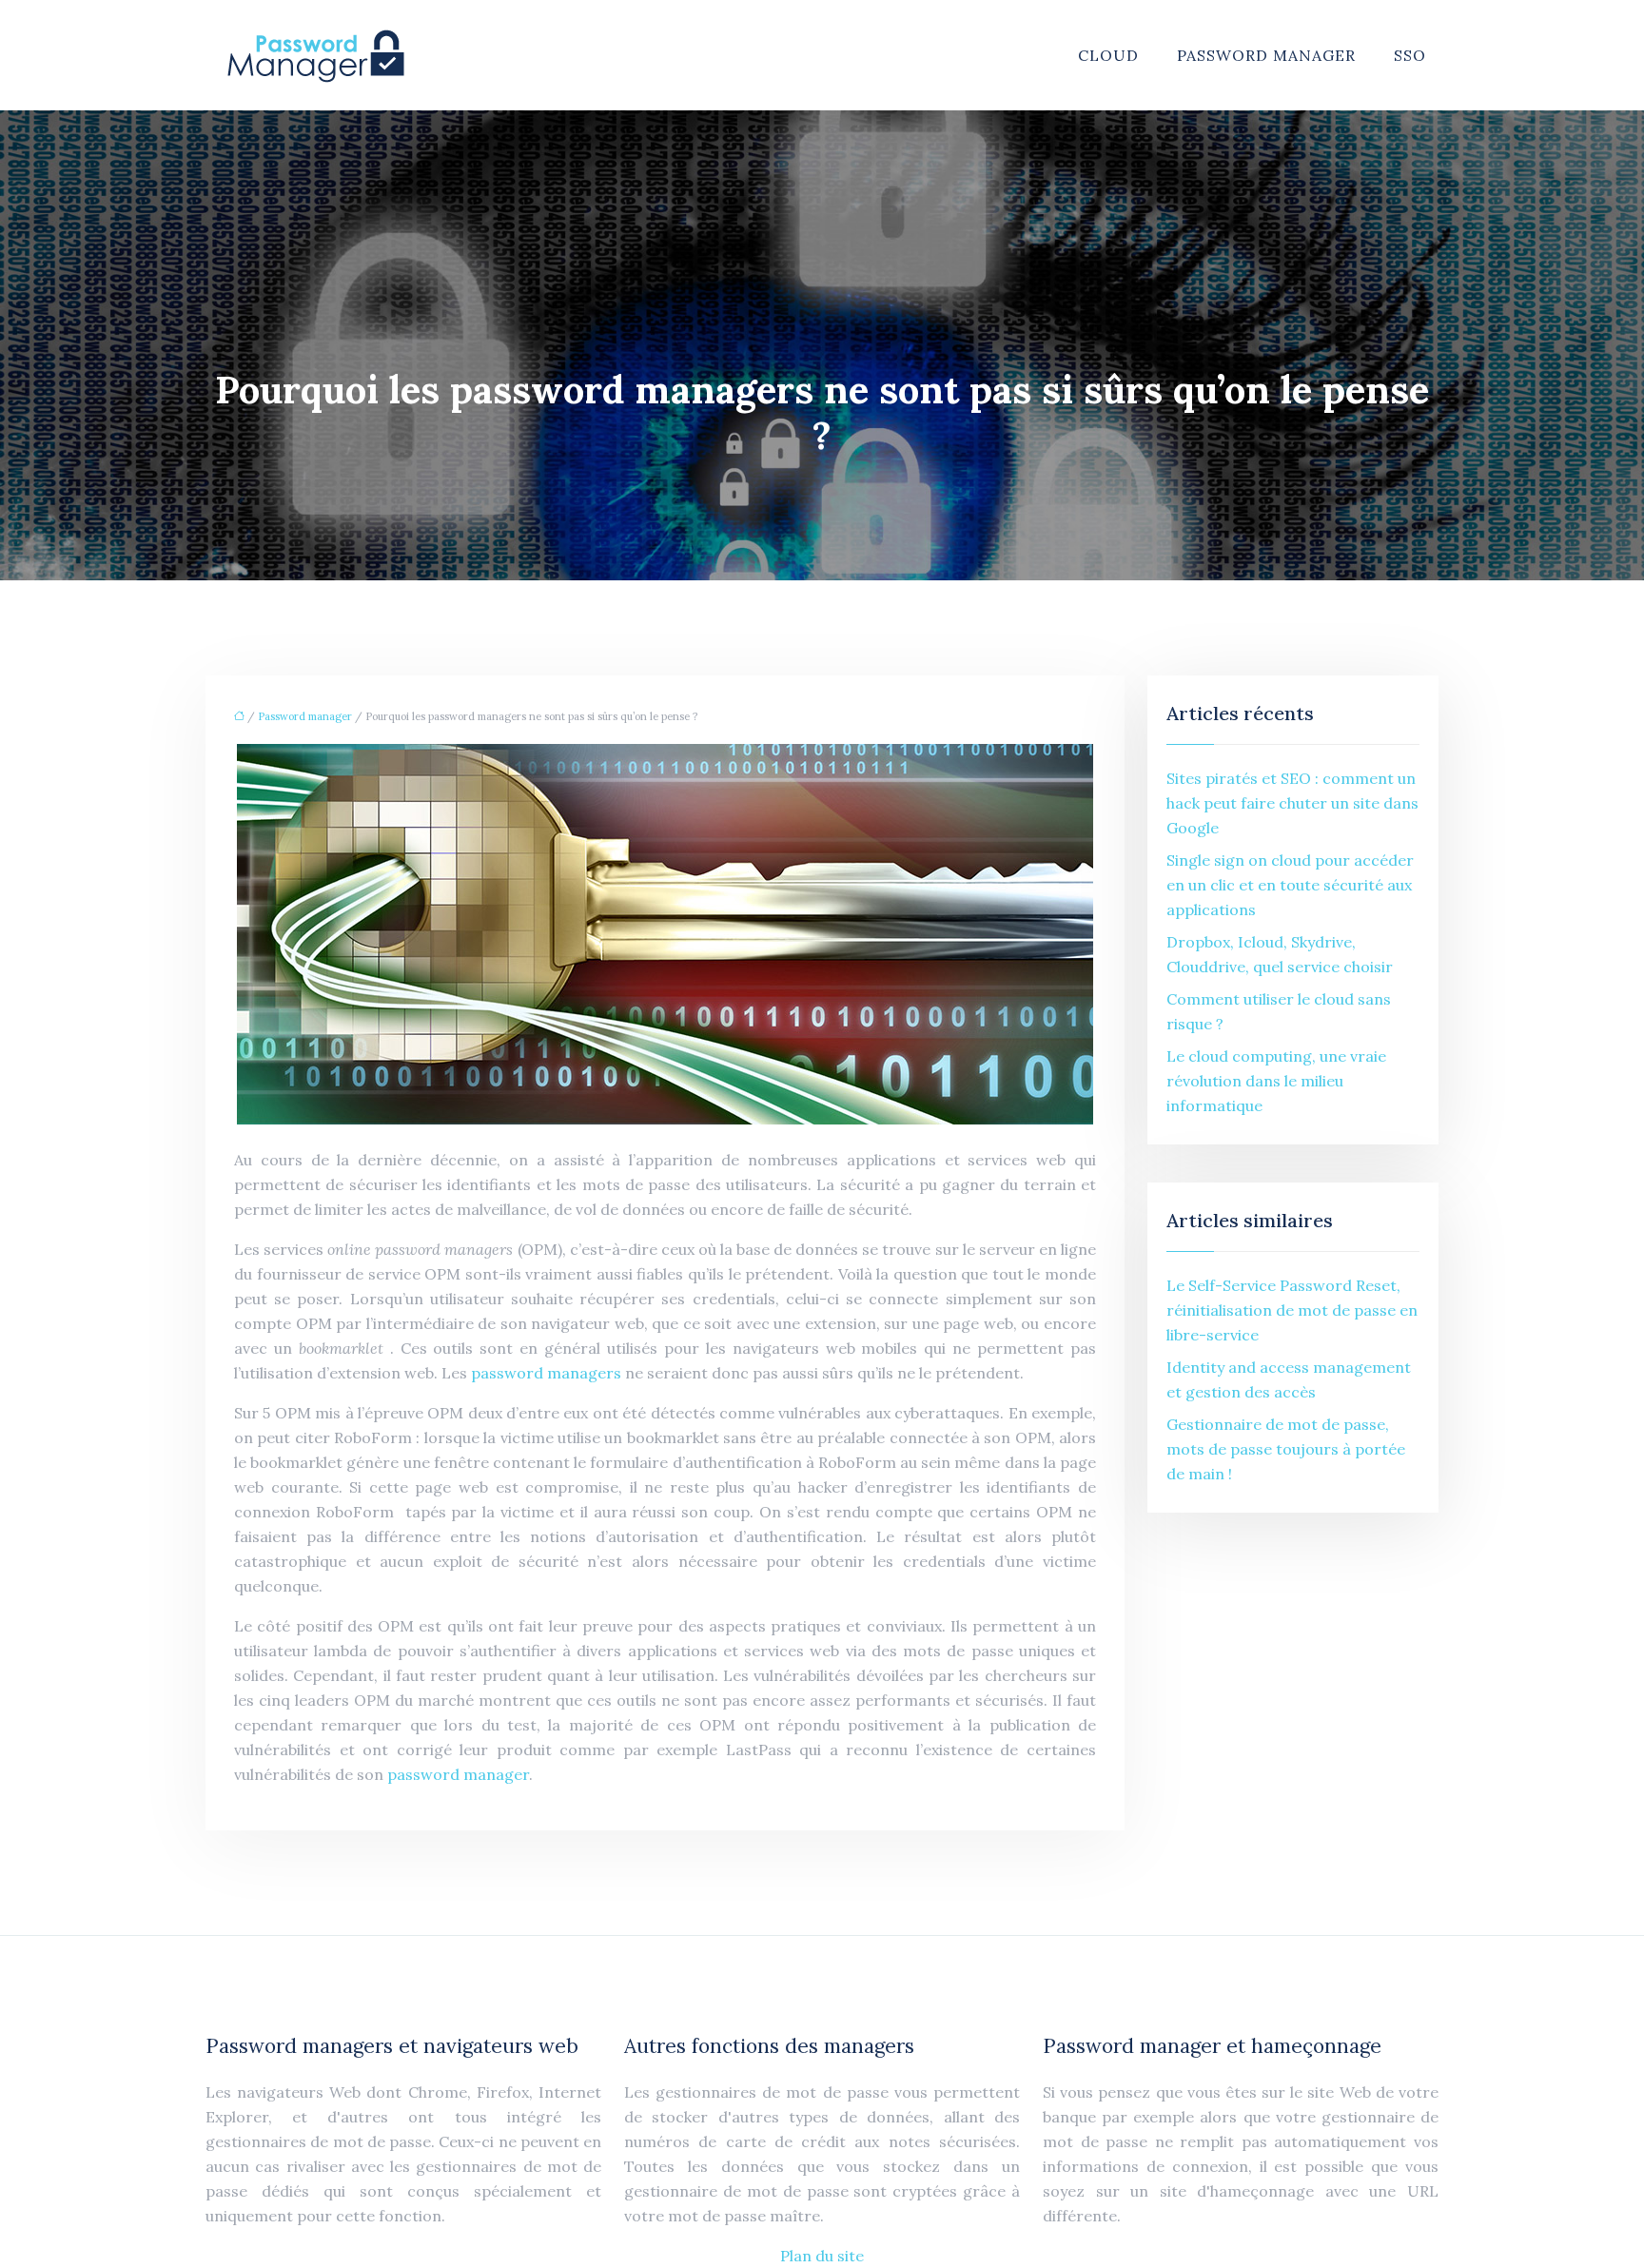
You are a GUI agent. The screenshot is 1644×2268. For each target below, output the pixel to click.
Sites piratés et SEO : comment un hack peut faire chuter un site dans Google (1292, 803)
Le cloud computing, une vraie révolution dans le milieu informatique (1276, 1081)
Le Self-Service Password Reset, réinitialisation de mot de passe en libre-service (1292, 1310)
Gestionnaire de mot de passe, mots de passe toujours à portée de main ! (1286, 1449)
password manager (458, 1774)
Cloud (1108, 55)
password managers (546, 1373)
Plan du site (822, 2256)
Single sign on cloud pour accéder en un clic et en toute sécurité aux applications (1290, 885)
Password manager (1266, 55)
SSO (1410, 55)
